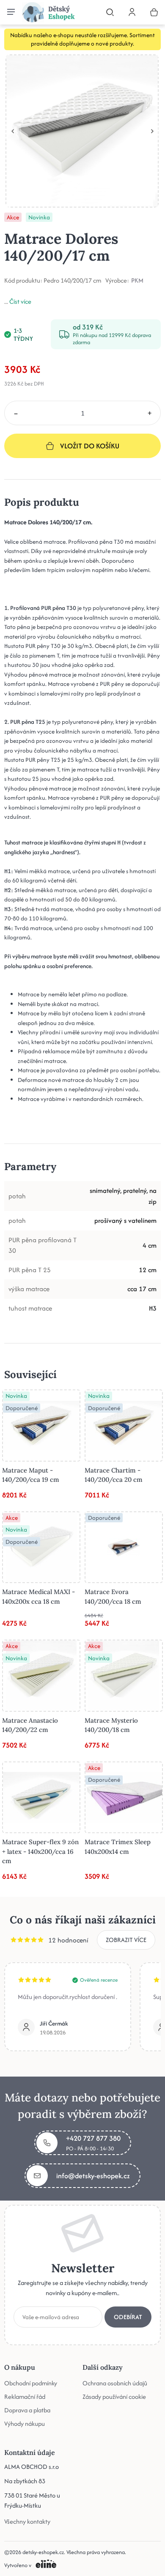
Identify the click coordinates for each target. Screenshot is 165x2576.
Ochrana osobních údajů (115, 2383)
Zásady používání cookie (114, 2397)
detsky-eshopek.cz (43, 2552)
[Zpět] (13, 131)
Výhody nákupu (25, 2424)
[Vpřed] (152, 131)
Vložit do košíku (90, 446)
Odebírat (128, 2317)
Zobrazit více (126, 1940)
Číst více (20, 301)
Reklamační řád (25, 2397)
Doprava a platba (27, 2410)
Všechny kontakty (27, 2521)
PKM (137, 281)
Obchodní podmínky (31, 2383)
